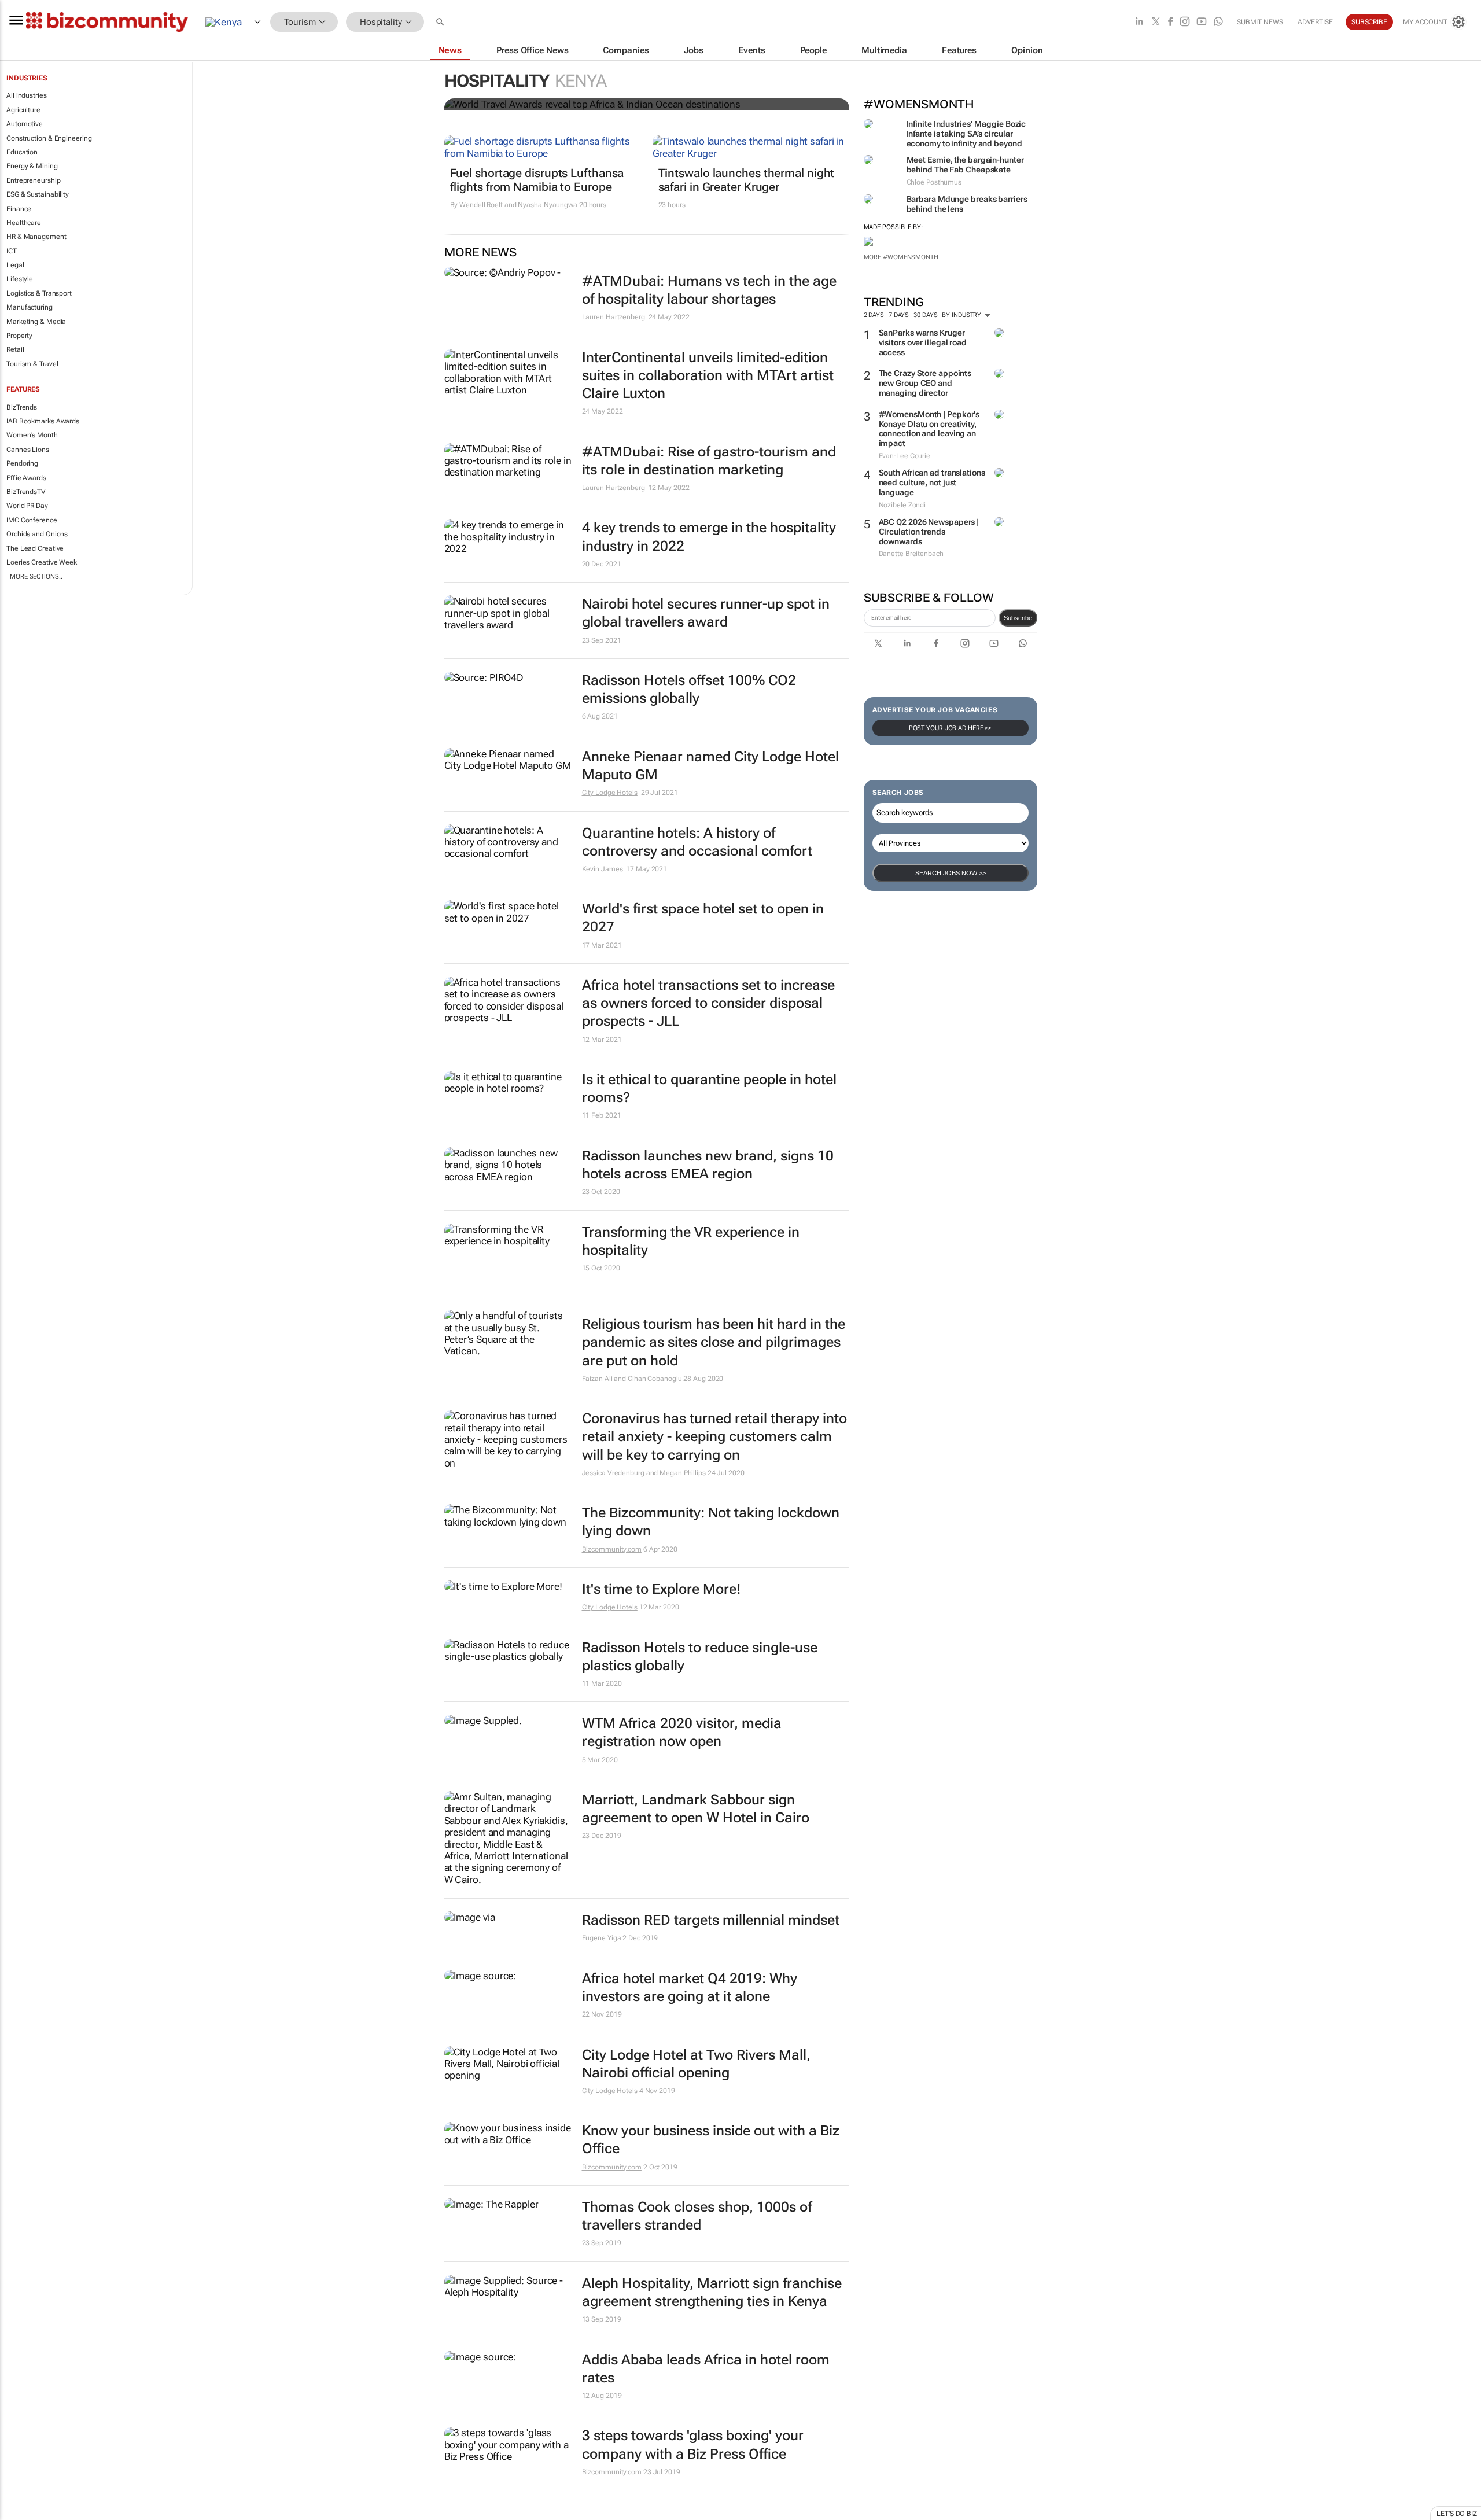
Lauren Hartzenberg (614, 317)
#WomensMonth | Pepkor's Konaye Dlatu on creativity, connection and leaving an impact (929, 429)
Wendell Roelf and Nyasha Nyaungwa (518, 205)
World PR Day (27, 506)
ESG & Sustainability (38, 194)
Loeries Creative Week (42, 562)
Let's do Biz (1457, 2514)
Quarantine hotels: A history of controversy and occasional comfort (697, 842)
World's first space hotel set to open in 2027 (703, 918)
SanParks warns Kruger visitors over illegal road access (923, 342)
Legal (15, 265)
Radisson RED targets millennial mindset (711, 1920)
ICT (12, 251)
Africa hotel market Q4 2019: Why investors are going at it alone (690, 1987)
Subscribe (1018, 618)
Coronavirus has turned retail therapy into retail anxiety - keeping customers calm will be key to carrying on (714, 1436)
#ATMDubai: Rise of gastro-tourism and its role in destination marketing (709, 461)
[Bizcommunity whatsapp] (1218, 22)
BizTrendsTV (26, 492)
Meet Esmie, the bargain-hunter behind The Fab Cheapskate (965, 165)
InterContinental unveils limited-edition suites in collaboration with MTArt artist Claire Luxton (708, 375)
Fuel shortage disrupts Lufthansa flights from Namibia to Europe (537, 180)
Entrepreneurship (33, 180)
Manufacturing (30, 307)
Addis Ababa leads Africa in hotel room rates (706, 2369)
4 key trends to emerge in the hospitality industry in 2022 (709, 537)
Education (22, 152)
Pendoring (22, 463)
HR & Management (36, 237)
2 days (874, 315)
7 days (899, 315)
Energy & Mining (32, 166)
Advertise (1315, 22)
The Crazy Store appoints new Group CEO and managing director (925, 383)
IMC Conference (32, 520)
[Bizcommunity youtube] (1202, 22)
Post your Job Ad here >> (951, 728)
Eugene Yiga (602, 1938)
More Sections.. (36, 576)
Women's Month (32, 435)
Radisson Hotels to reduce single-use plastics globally (700, 1657)
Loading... (22, 2514)
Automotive (25, 124)
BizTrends (22, 407)
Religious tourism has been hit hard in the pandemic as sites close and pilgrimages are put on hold (714, 1342)
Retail (15, 349)
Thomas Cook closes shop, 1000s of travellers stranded (697, 2216)
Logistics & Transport (39, 293)
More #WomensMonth (901, 257)
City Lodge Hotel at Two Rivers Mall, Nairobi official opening (696, 2064)
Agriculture (23, 110)
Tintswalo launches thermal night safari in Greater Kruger (747, 180)
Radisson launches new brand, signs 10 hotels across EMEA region (708, 1165)
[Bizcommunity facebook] (1170, 22)
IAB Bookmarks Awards (43, 421)
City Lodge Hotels (610, 793)
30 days (925, 315)
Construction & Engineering (49, 138)
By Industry (962, 315)
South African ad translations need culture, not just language (932, 482)
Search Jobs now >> (951, 873)
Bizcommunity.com (612, 1549)
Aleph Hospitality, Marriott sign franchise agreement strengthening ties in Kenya (712, 2292)
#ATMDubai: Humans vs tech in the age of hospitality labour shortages (709, 290)
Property (19, 336)
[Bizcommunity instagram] (1185, 22)
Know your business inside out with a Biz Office (711, 2140)
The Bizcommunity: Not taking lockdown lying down (711, 1522)
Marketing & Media (36, 322)
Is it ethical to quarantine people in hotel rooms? (709, 1088)
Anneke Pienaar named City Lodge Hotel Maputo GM (710, 766)
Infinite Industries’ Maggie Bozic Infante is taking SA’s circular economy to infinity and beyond (966, 134)
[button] (441, 22)
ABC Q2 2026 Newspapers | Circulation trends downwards (929, 532)
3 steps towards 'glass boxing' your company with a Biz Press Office (693, 2445)
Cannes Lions (28, 450)
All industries (27, 95)
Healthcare (24, 223)
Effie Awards (26, 478)
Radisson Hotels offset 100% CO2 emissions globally (689, 689)
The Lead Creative (35, 548)
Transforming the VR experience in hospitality (691, 1241)
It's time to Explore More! (662, 1589)
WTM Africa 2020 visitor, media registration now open (682, 1732)
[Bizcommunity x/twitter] (1156, 22)
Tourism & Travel (32, 364)
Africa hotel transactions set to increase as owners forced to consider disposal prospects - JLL (708, 1003)
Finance (19, 209)
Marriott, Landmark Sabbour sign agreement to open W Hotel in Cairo (696, 1809)
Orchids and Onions (37, 534)
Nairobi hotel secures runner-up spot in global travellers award (706, 613)
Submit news (1260, 22)
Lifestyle (20, 279)
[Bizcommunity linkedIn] (1139, 22)
